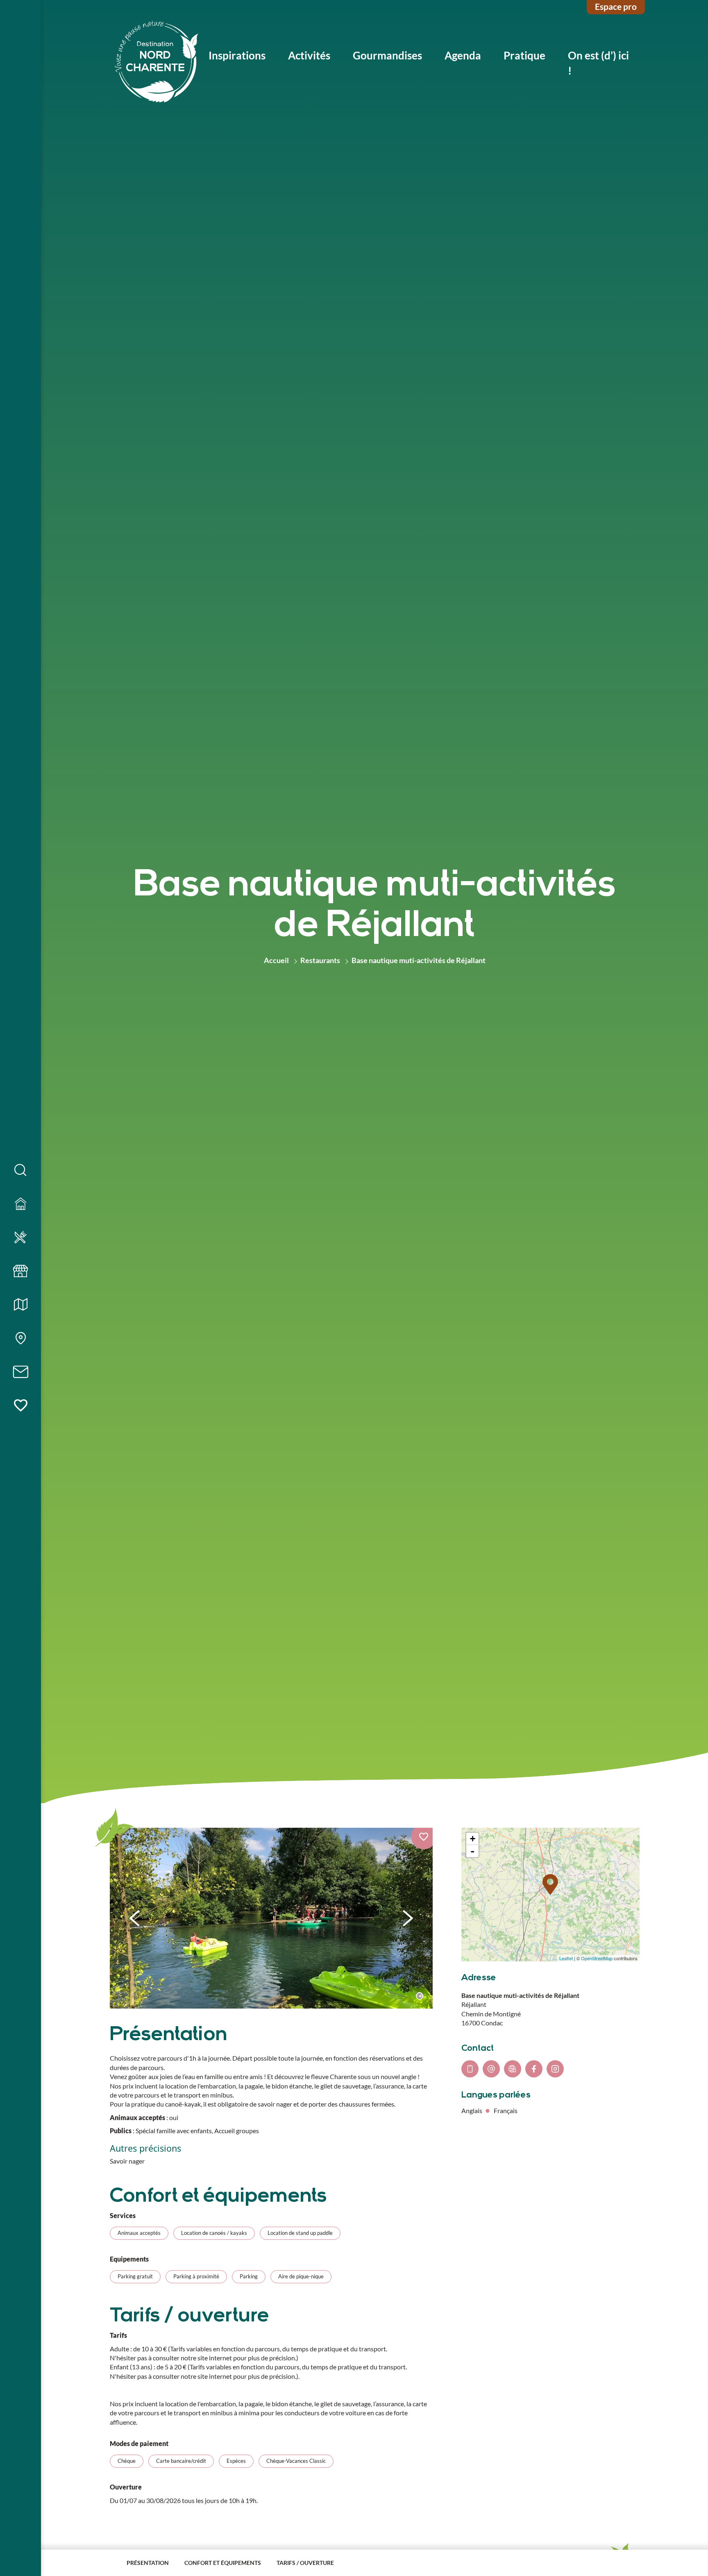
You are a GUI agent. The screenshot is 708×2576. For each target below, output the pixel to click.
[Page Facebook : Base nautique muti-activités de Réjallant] (534, 2069)
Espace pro (616, 6)
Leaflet (566, 1958)
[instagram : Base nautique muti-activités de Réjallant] (555, 2069)
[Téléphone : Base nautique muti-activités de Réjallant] (470, 2069)
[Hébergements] (20, 1204)
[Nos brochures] (20, 1305)
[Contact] (20, 1372)
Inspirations (237, 55)
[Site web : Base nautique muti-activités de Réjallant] (513, 2069)
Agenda (463, 55)
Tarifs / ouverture (305, 2563)
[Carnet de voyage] (20, 1406)
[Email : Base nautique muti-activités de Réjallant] (491, 2069)
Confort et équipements (223, 2563)
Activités (309, 55)
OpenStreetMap (597, 1958)
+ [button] (473, 1839)
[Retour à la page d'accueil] (157, 63)
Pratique (524, 55)
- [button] (472, 1851)
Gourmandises (387, 55)
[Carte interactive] (20, 1339)
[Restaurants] (20, 1238)
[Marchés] (20, 1271)
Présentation (148, 2563)
